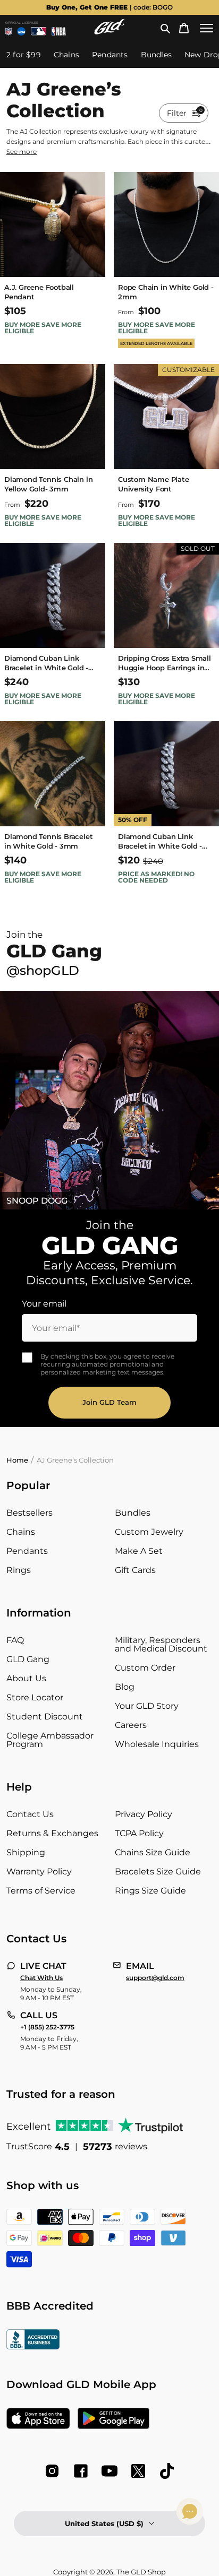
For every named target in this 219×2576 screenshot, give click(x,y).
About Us (26, 1678)
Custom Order (145, 1668)
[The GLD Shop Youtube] (109, 2471)
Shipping (26, 1852)
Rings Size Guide (150, 1891)
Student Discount (45, 1717)
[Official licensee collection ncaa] (22, 31)
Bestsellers (30, 1513)
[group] (109, 7)
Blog (125, 1687)
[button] (165, 28)
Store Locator (35, 1697)
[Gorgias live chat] (190, 2511)
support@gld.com (155, 1978)
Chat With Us (41, 1978)
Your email (44, 1304)
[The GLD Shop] (109, 32)
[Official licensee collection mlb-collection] (39, 31)
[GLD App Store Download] (38, 2419)
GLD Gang (28, 1659)
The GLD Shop (141, 2572)
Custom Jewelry (149, 1532)
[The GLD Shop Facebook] (81, 2471)
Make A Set (139, 1551)
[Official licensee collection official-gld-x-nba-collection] (59, 31)
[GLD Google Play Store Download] (113, 2419)
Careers (131, 1725)
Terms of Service (41, 1891)
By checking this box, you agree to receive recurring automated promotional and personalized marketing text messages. (107, 1364)
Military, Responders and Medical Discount (161, 1644)
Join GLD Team (109, 1402)
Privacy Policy (144, 1814)
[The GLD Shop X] (138, 2471)
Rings (19, 1570)
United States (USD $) (104, 2523)
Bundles (133, 1513)
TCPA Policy (139, 1833)
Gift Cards (135, 1570)
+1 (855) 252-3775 (47, 2027)
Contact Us (30, 1814)
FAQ (15, 1640)
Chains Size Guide (153, 1852)
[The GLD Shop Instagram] (52, 2471)
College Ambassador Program (50, 1740)
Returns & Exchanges (52, 1833)
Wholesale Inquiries (157, 1744)
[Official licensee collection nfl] (9, 31)
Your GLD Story (147, 1706)
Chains (21, 1532)
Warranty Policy (39, 1872)
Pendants (27, 1551)
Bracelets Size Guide (158, 1872)
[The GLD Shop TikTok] (167, 2471)
